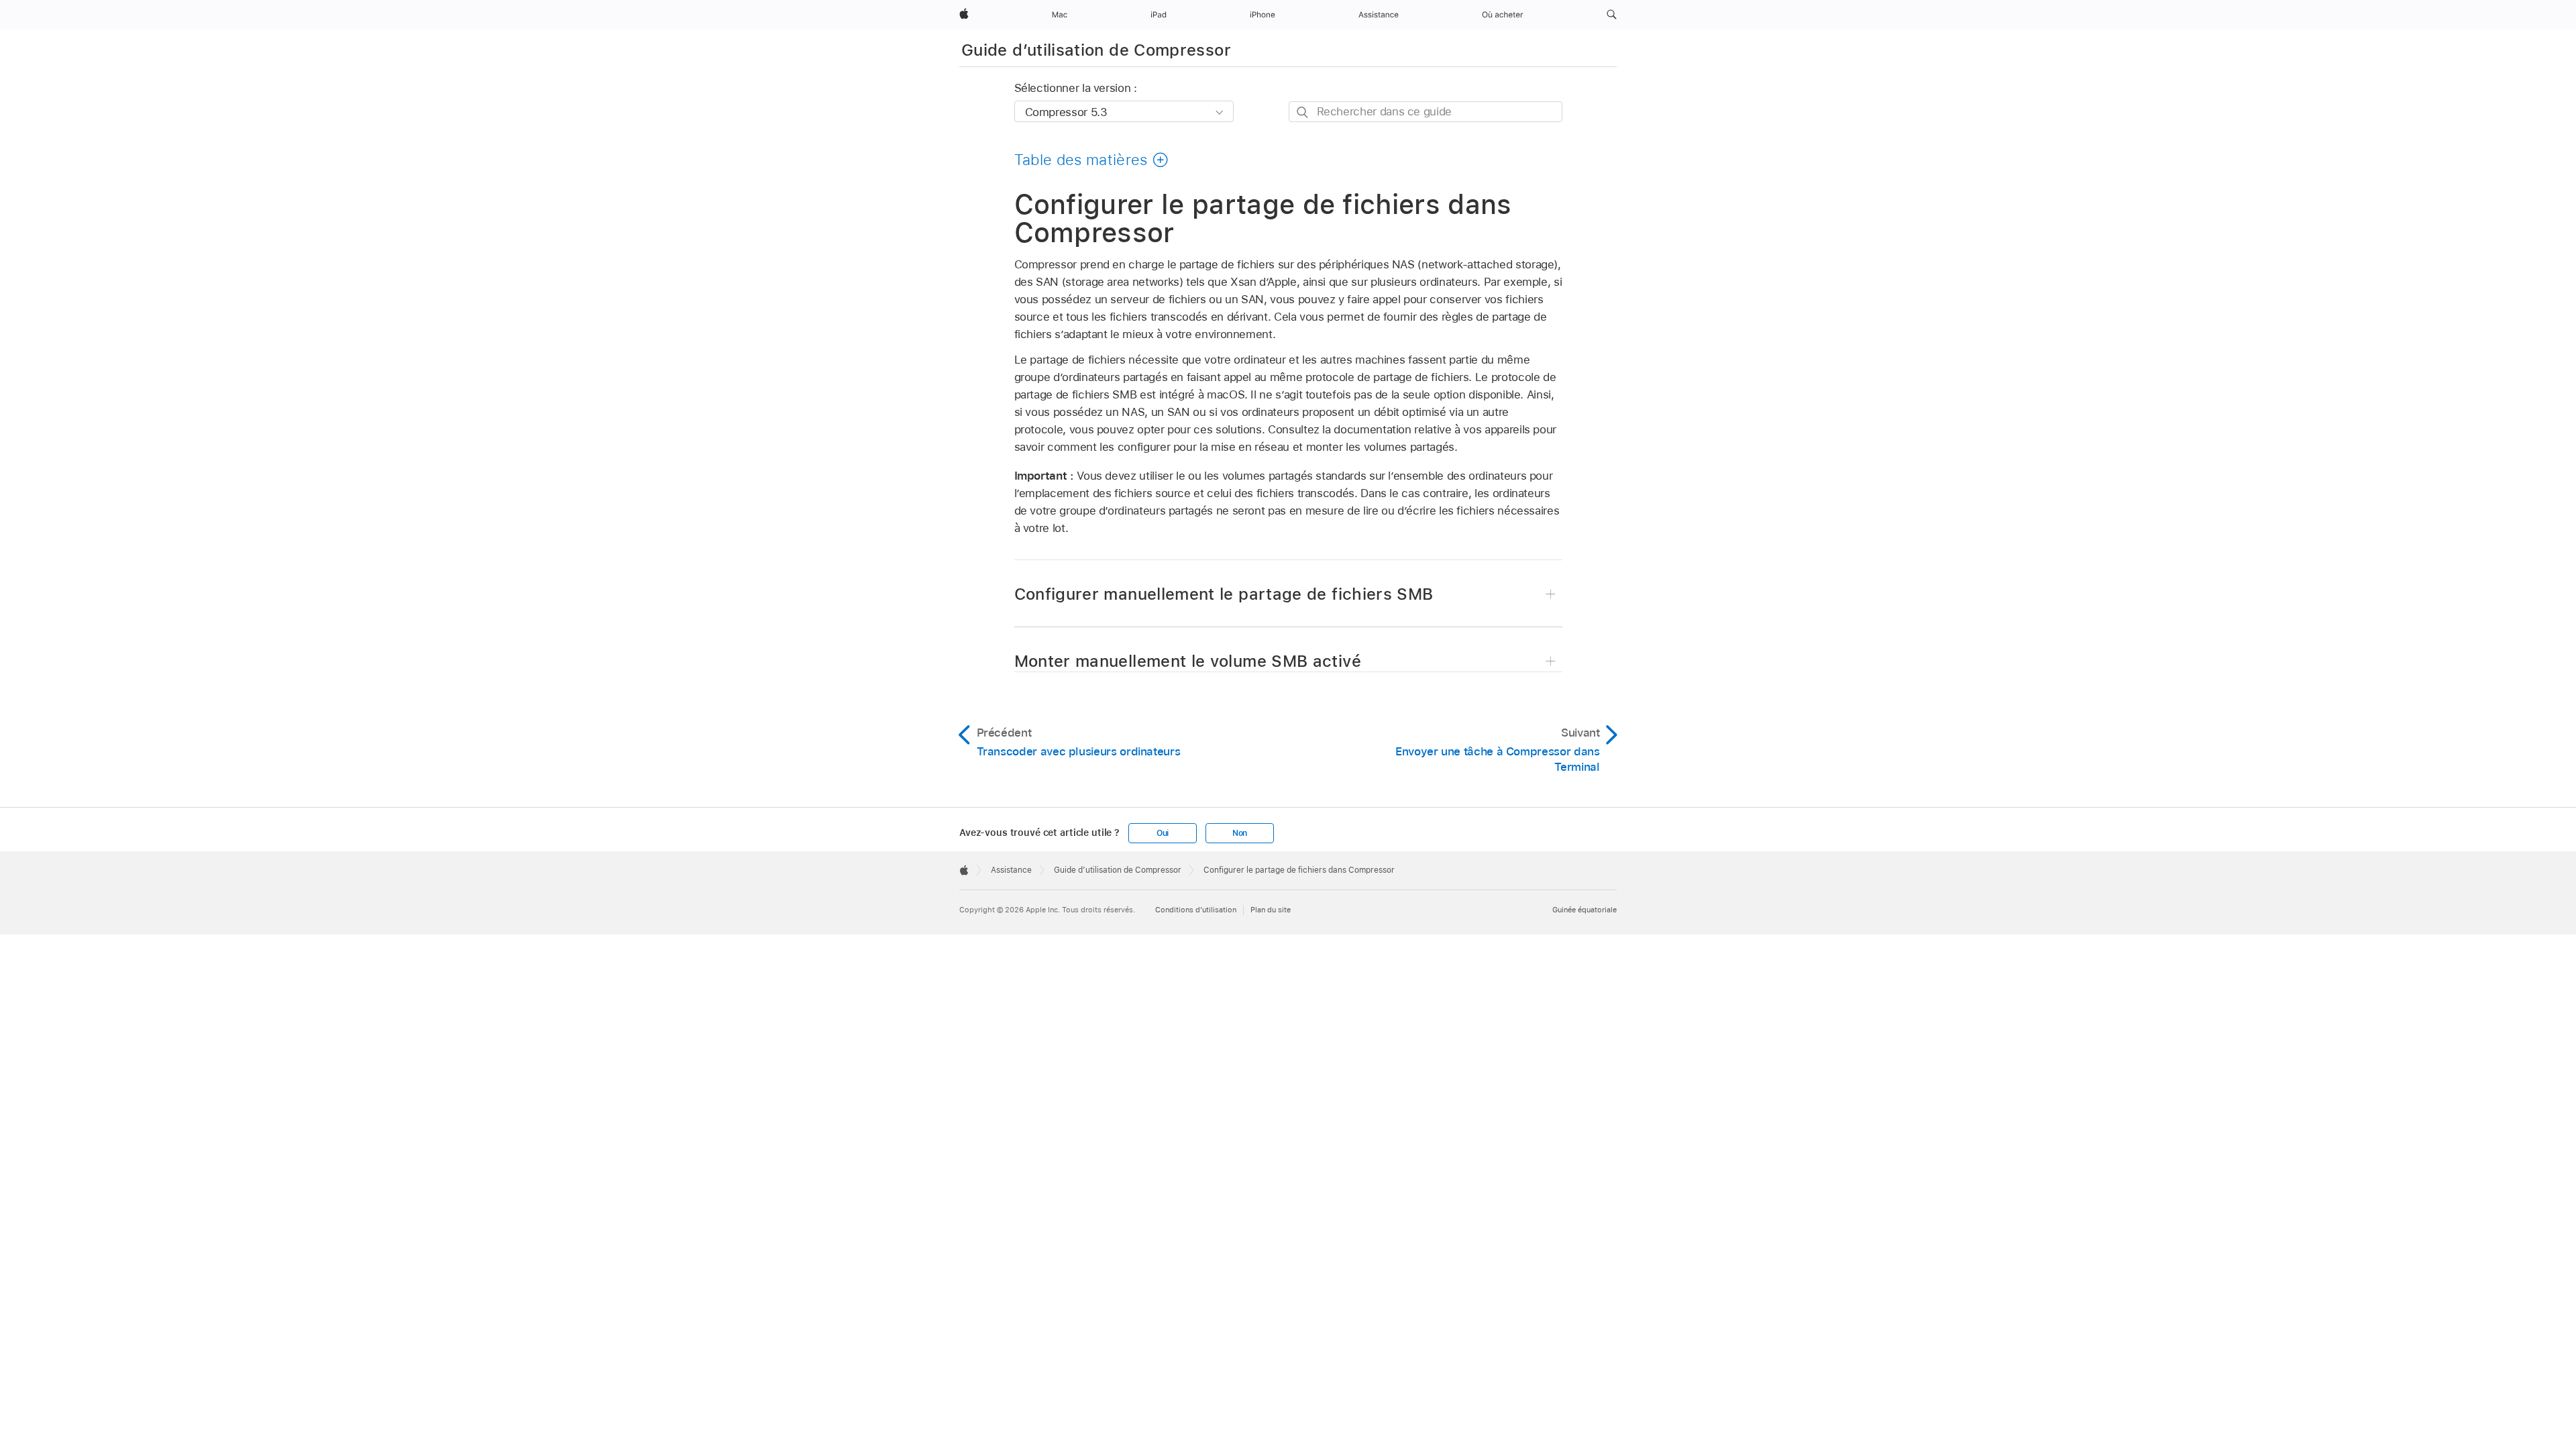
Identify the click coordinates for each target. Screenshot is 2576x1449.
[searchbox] (1426, 112)
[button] (1612, 15)
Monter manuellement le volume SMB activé (1188, 661)
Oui (1163, 833)
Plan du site (1271, 910)
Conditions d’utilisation (1196, 910)
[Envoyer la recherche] (1303, 112)
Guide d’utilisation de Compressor (1096, 50)
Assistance (1011, 870)
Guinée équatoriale (1585, 910)
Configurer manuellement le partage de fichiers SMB (1224, 594)
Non (1240, 833)
